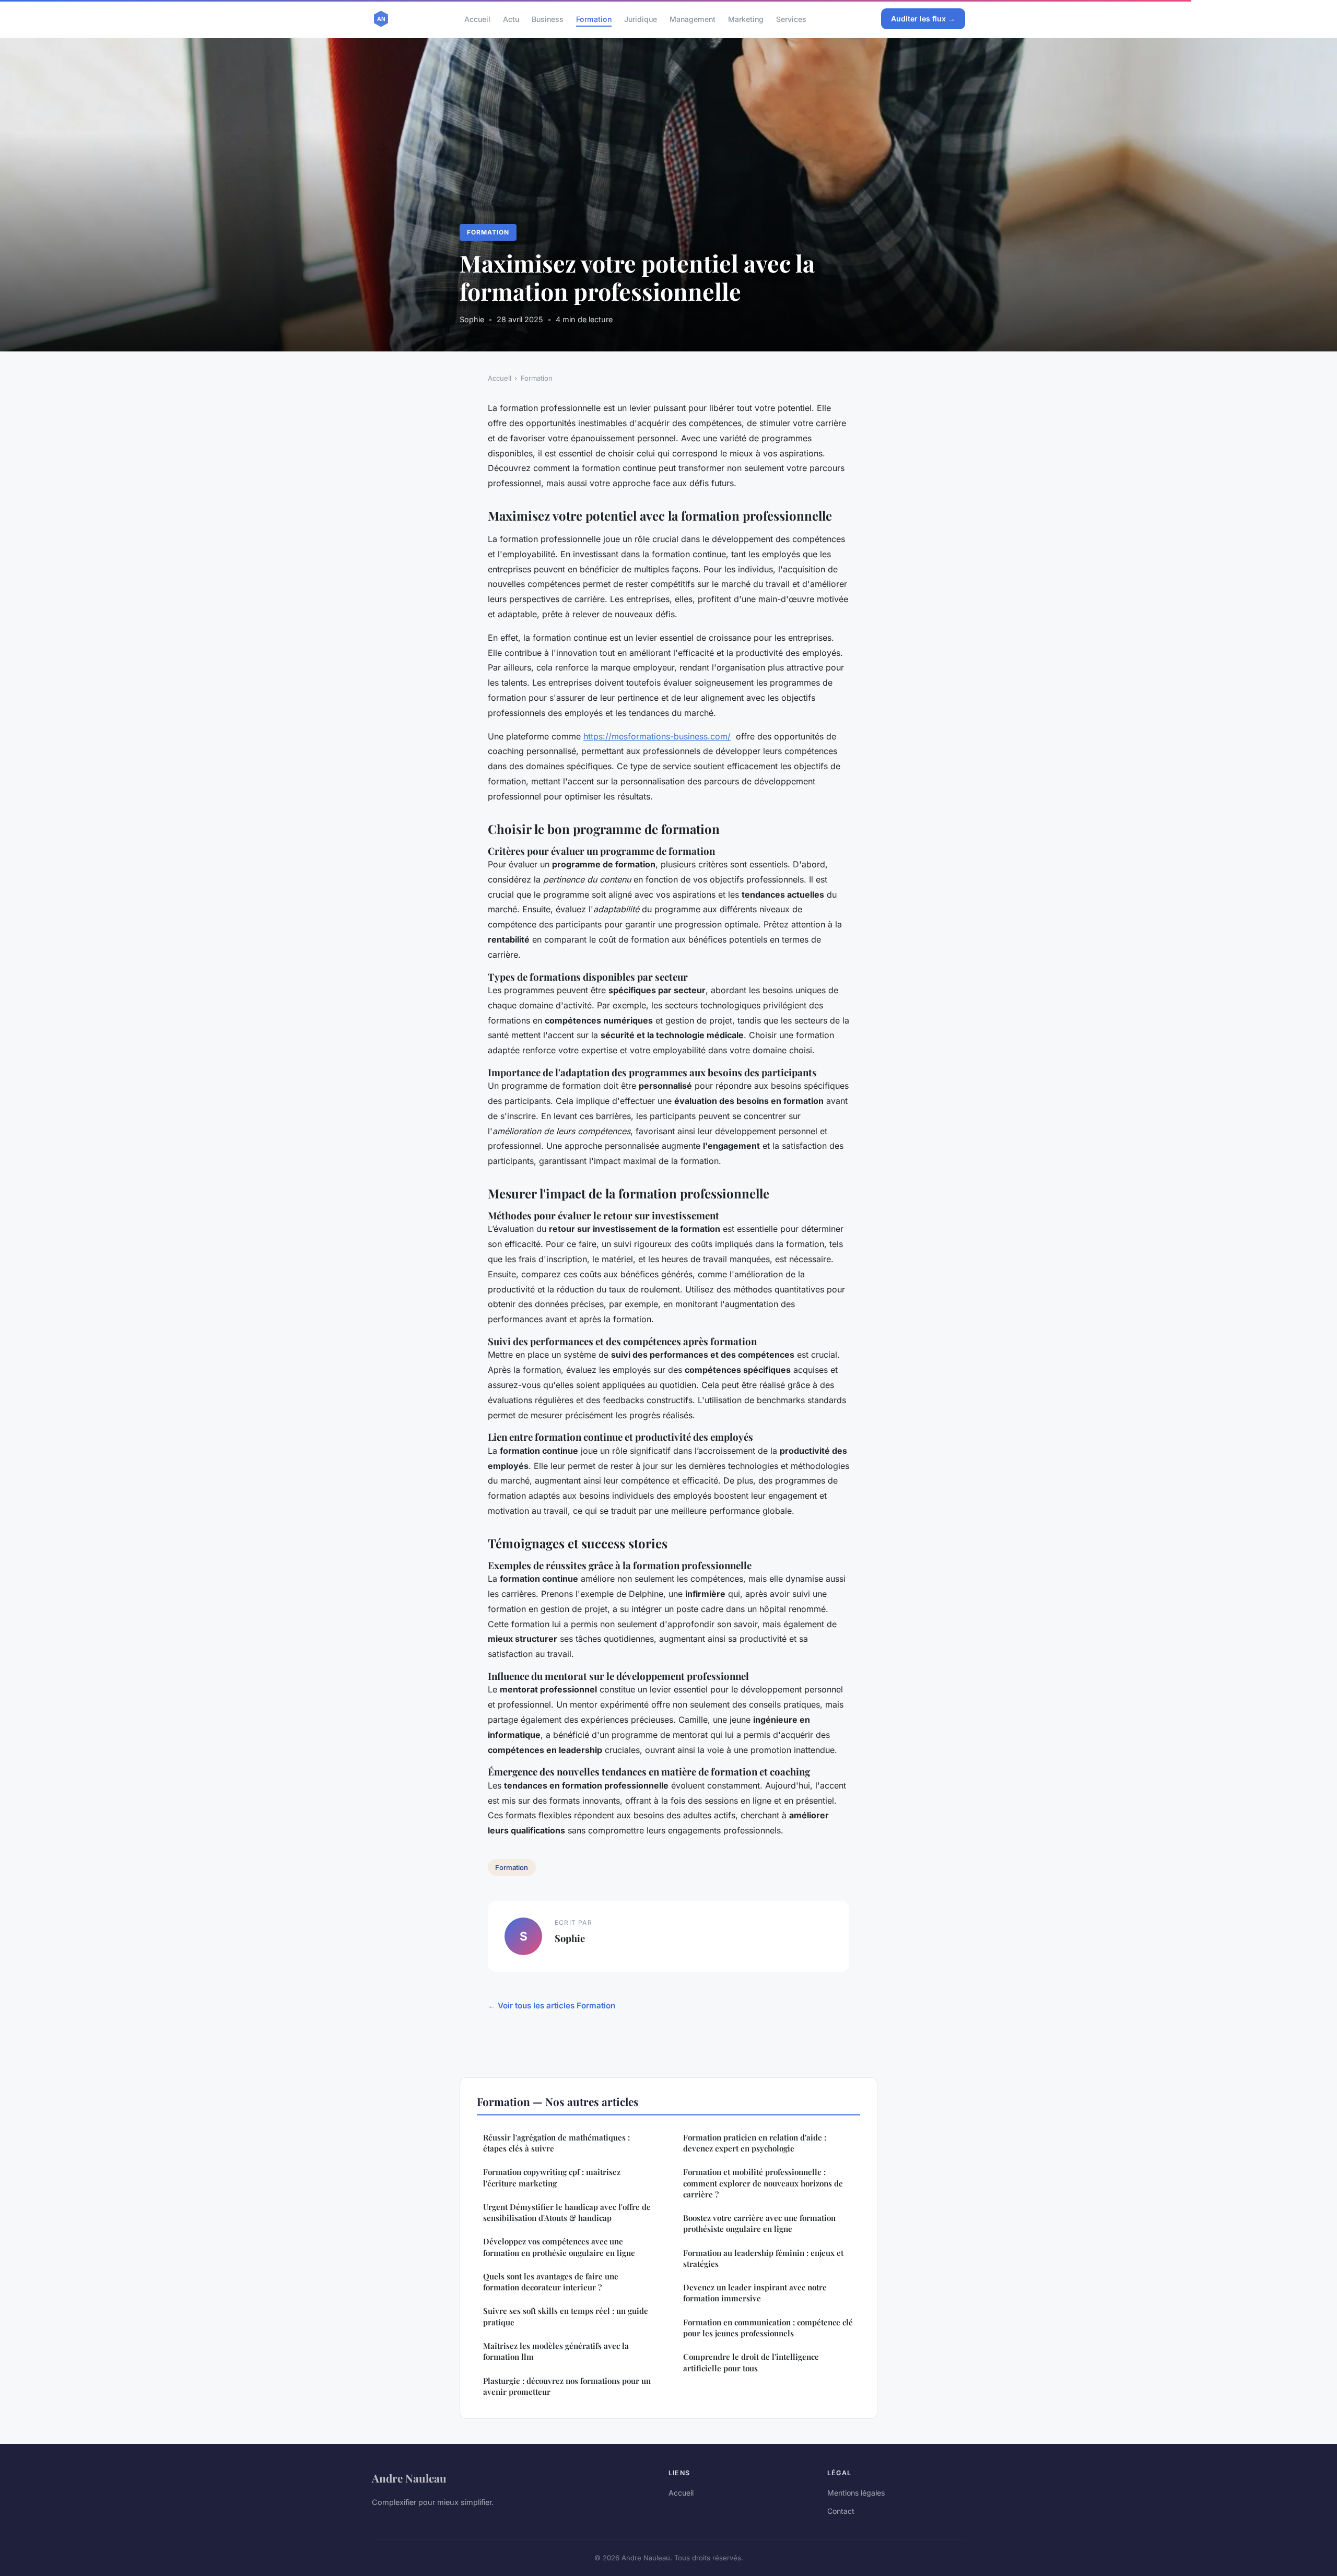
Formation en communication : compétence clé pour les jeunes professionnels (768, 2328)
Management (693, 19)
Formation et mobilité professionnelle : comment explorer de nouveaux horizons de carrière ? (763, 2183)
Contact (841, 2511)
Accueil (477, 19)
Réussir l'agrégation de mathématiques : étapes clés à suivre (556, 2143)
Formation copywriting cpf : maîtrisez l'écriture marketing (552, 2177)
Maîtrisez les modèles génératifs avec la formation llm (556, 2351)
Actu (511, 19)
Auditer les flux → (923, 19)
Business (548, 19)
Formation (594, 19)
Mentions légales (856, 2493)
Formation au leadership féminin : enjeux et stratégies (763, 2258)
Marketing (746, 19)
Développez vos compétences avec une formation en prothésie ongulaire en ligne (559, 2247)
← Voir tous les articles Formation (552, 2005)
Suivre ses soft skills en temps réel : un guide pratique (566, 2316)
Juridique (641, 19)
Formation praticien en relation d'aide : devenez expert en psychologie (755, 2143)
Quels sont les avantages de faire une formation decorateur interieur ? (551, 2282)
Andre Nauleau (409, 2478)
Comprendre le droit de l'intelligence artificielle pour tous (751, 2362)
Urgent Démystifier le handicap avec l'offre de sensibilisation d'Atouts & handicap (567, 2212)
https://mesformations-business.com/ (657, 736)
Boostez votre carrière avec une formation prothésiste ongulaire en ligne (759, 2223)
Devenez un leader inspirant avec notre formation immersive (755, 2293)
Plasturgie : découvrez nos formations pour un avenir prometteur (567, 2386)
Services (791, 19)
